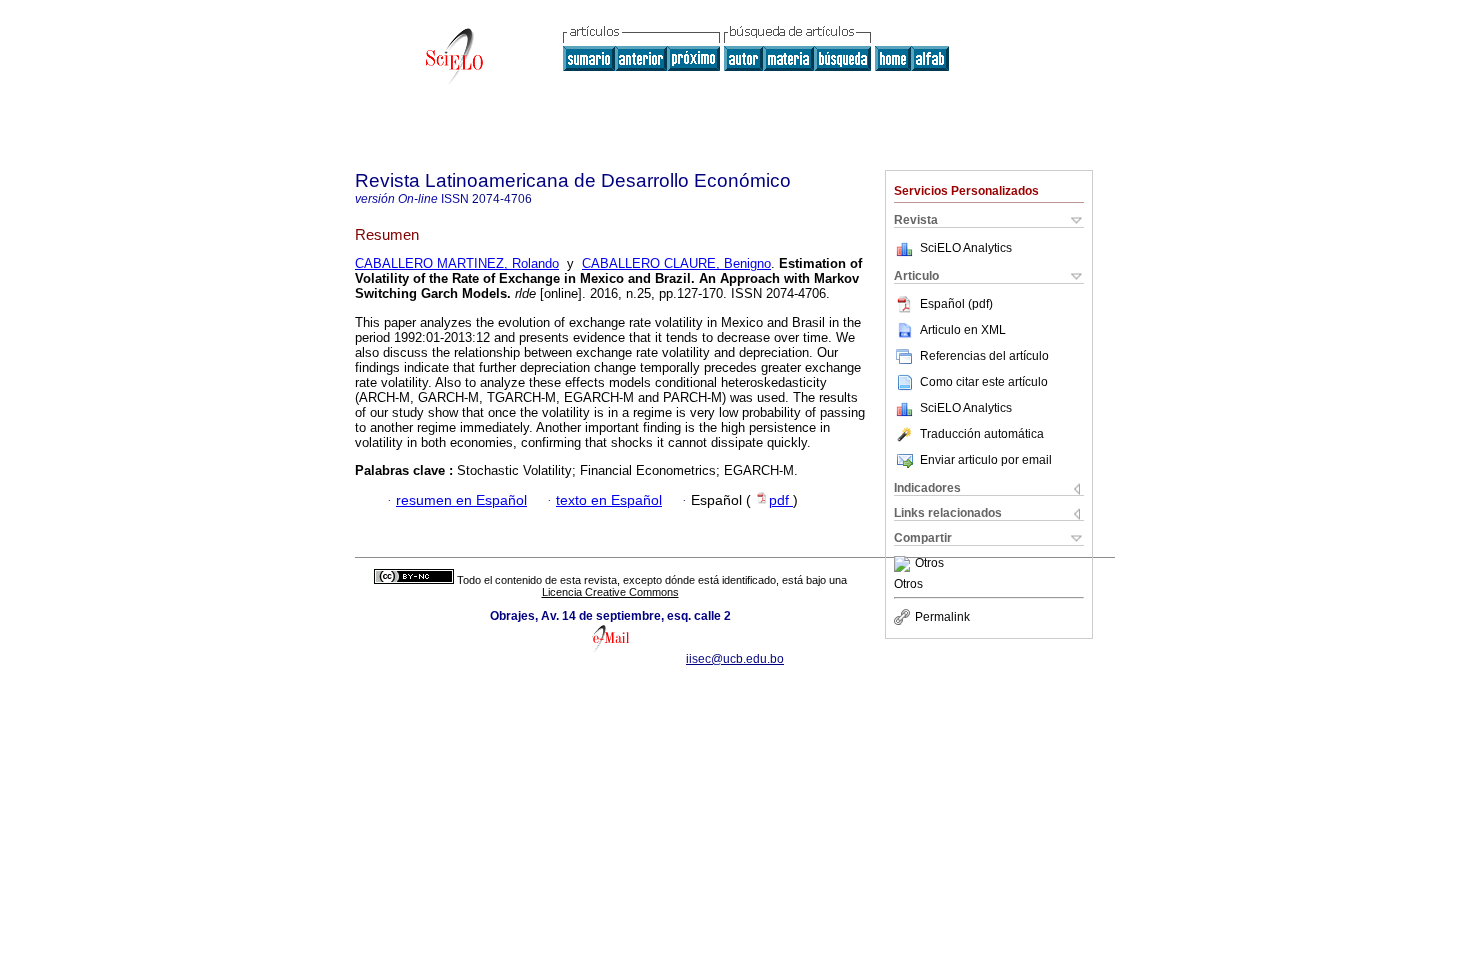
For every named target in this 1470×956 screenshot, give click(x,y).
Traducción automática (982, 434)
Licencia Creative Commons (610, 592)
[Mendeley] (904, 564)
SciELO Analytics (966, 248)
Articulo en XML (963, 330)
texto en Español (609, 500)
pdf (781, 500)
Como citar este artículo (984, 382)
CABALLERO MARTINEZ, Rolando (457, 263)
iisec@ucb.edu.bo (735, 659)
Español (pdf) (956, 304)
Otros (929, 564)
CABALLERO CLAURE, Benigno (676, 263)
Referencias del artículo (984, 356)
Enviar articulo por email (986, 460)
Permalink (942, 617)
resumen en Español (461, 500)
